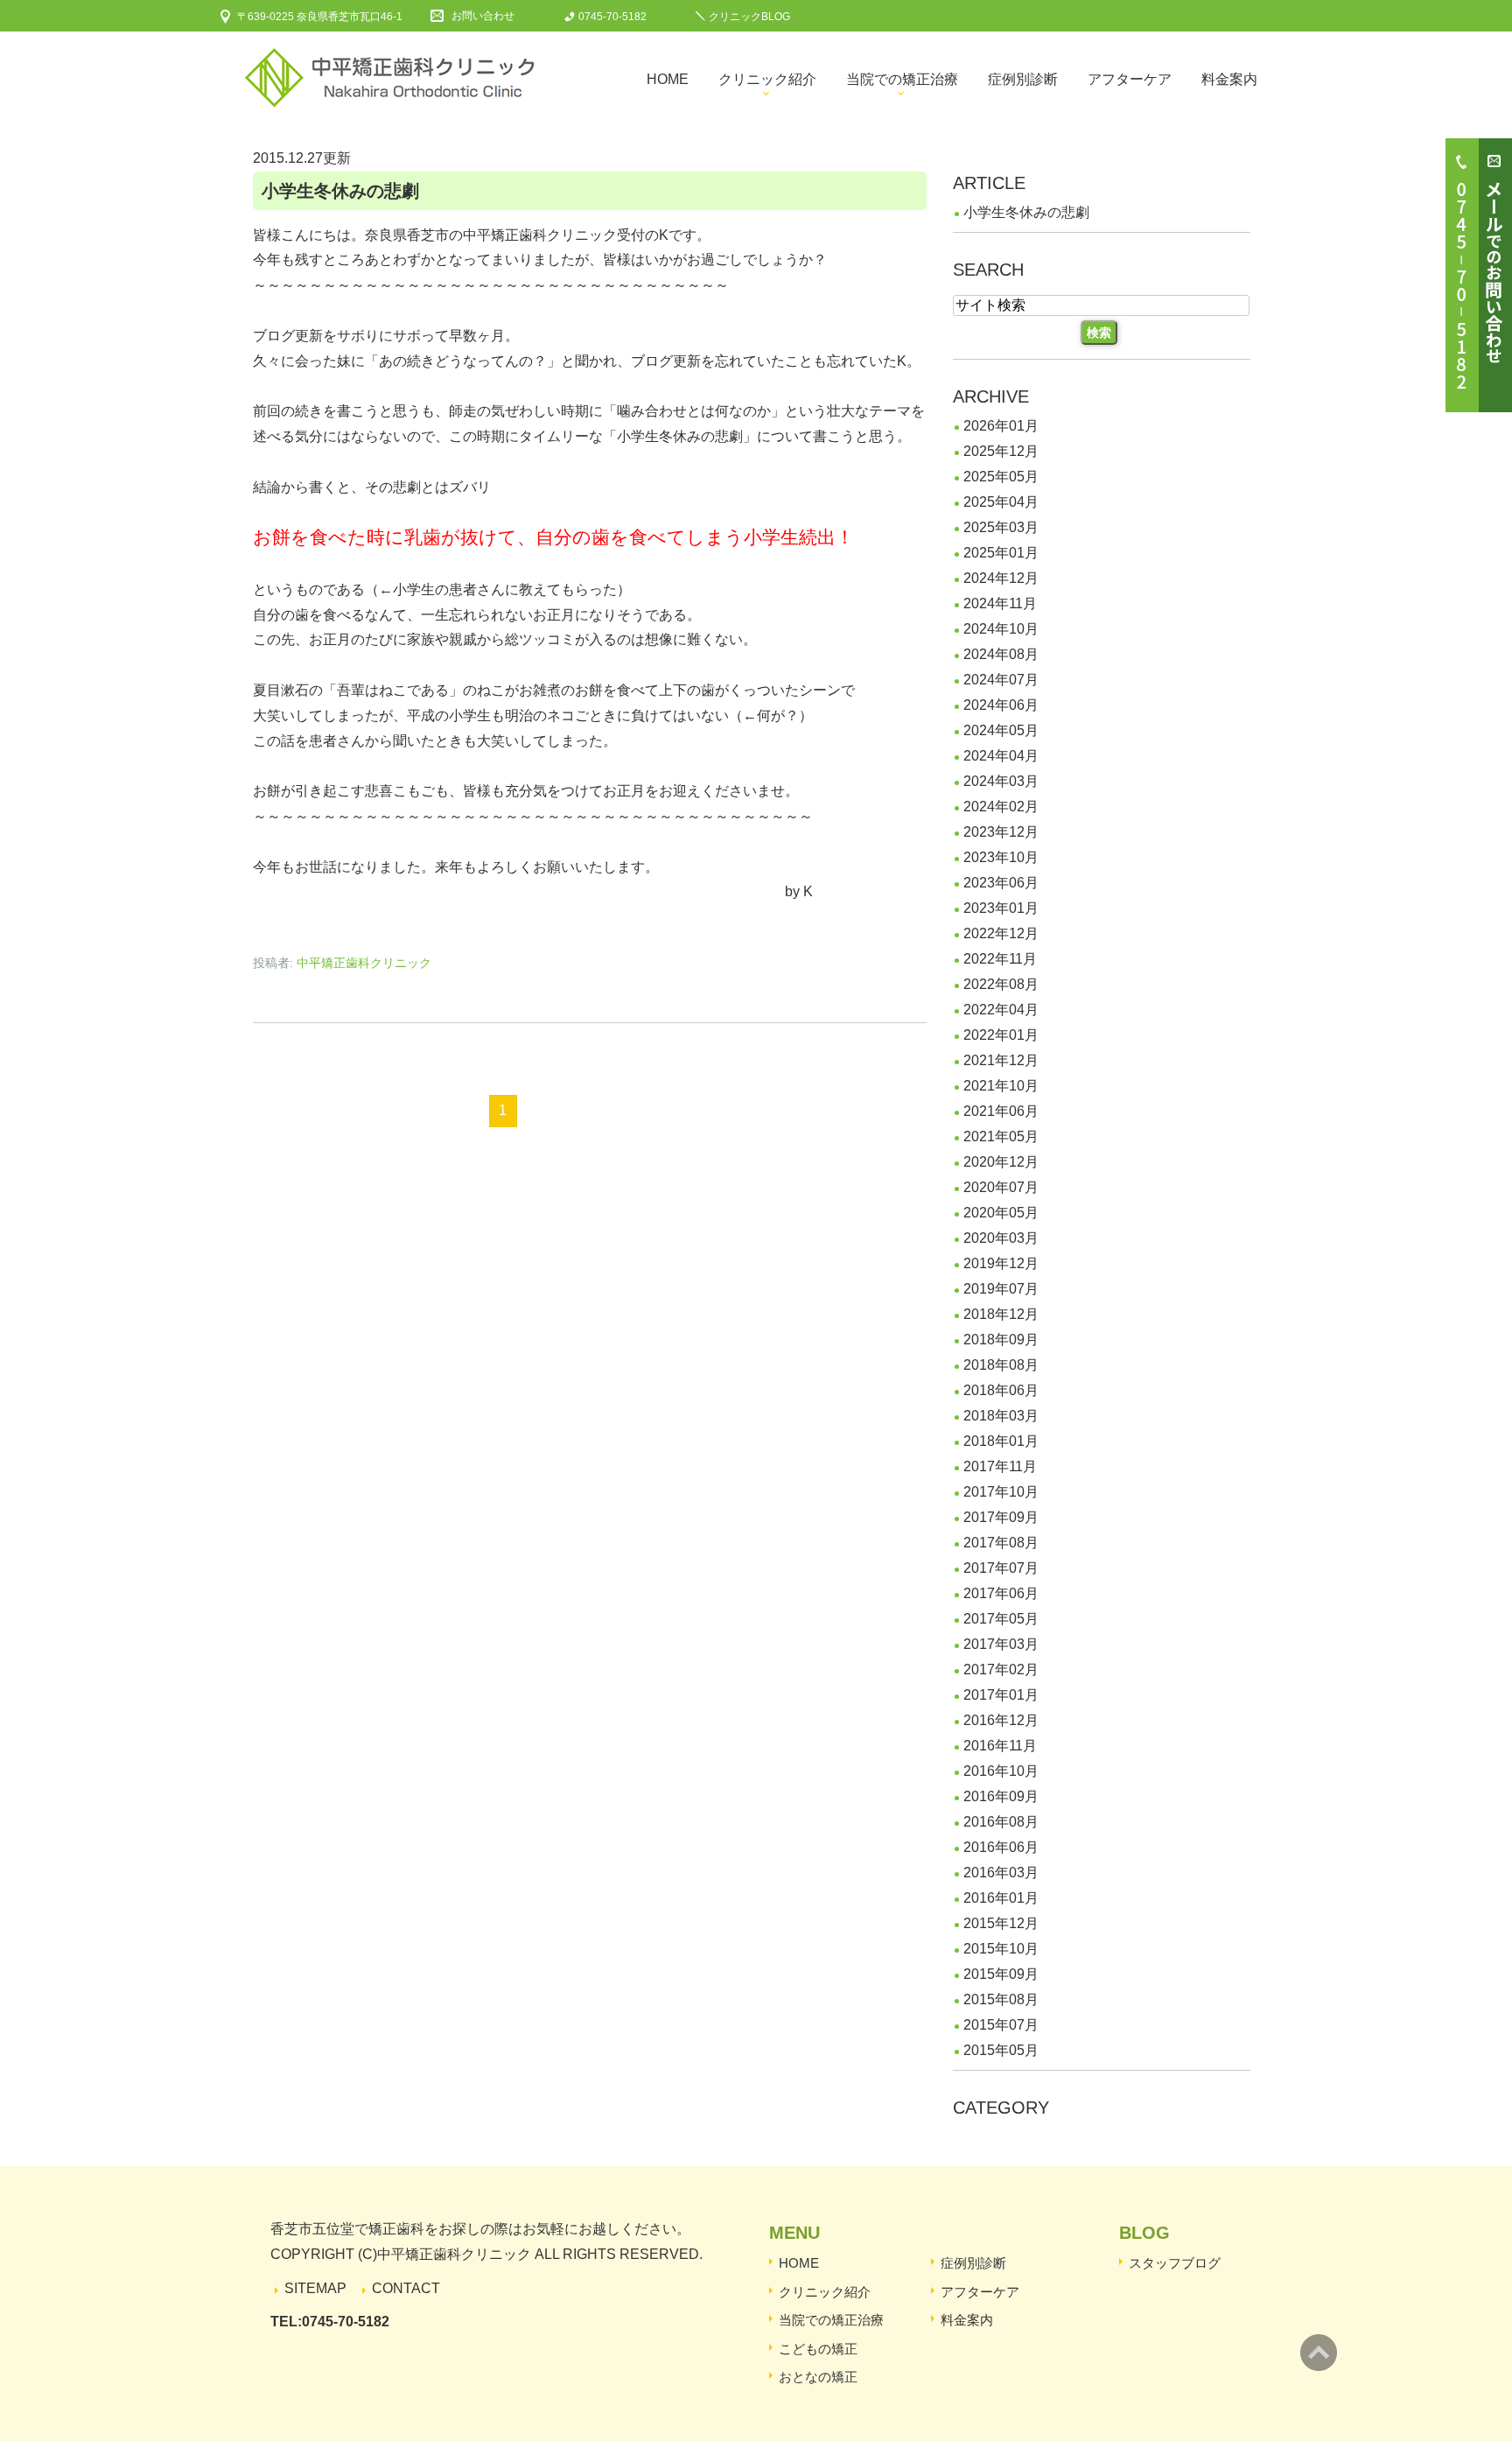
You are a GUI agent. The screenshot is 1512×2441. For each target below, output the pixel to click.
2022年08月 (1001, 984)
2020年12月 (1001, 1162)
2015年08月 (1001, 1999)
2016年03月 (1001, 1873)
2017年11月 (1000, 1466)
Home (668, 79)
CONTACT (406, 2288)
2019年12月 (1001, 1263)
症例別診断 (1023, 79)
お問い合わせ (483, 16)
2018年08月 (1001, 1365)
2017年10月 (1001, 1492)
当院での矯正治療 (902, 79)
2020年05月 (1001, 1213)
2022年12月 (1001, 933)
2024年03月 (1001, 781)
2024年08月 (1001, 654)
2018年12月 (1001, 1314)
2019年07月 (1001, 1289)
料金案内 (1229, 79)
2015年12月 (1001, 1923)
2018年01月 (1001, 1441)
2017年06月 (1001, 1593)
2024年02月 (1001, 807)
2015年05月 (1001, 2050)
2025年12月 (1001, 451)
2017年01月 (1001, 1695)
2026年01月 (1001, 426)
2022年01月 (1001, 1035)
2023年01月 (1001, 908)
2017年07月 (1001, 1568)
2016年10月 (1001, 1771)
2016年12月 (1001, 1720)
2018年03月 (1001, 1416)
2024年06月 (1001, 705)
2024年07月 (1001, 680)
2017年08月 (1001, 1543)
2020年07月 (1001, 1187)
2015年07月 (1001, 2025)
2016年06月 (1001, 1847)
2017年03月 (1001, 1644)
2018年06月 (1001, 1390)
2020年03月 (1001, 1238)
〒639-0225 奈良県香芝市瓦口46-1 (320, 17)
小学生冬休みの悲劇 (340, 191)
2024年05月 (1001, 730)
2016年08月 (1001, 1822)
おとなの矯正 (818, 2377)
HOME (799, 2263)
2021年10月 (1001, 1086)
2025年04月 (1001, 502)
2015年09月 (1001, 1974)
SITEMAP (315, 2288)
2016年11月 (1000, 1746)
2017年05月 (1001, 1619)
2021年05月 (1001, 1136)
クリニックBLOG (749, 17)
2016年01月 (1001, 1898)
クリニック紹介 (767, 79)
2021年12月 (1001, 1060)
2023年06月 (1001, 883)
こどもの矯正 (818, 2349)
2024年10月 (1001, 629)
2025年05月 (1001, 477)
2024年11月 (1000, 603)
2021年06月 (1001, 1111)
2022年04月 (1001, 1010)
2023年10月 (1001, 857)
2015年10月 (1001, 1949)
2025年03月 (1001, 527)
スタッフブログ (1175, 2263)
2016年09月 (1001, 1796)
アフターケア (1130, 79)
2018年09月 (1001, 1340)
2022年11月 (1000, 959)
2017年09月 (1001, 1517)
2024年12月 (1001, 578)
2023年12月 (1001, 832)
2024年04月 (1001, 756)
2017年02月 (1001, 1669)
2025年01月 (1001, 553)
